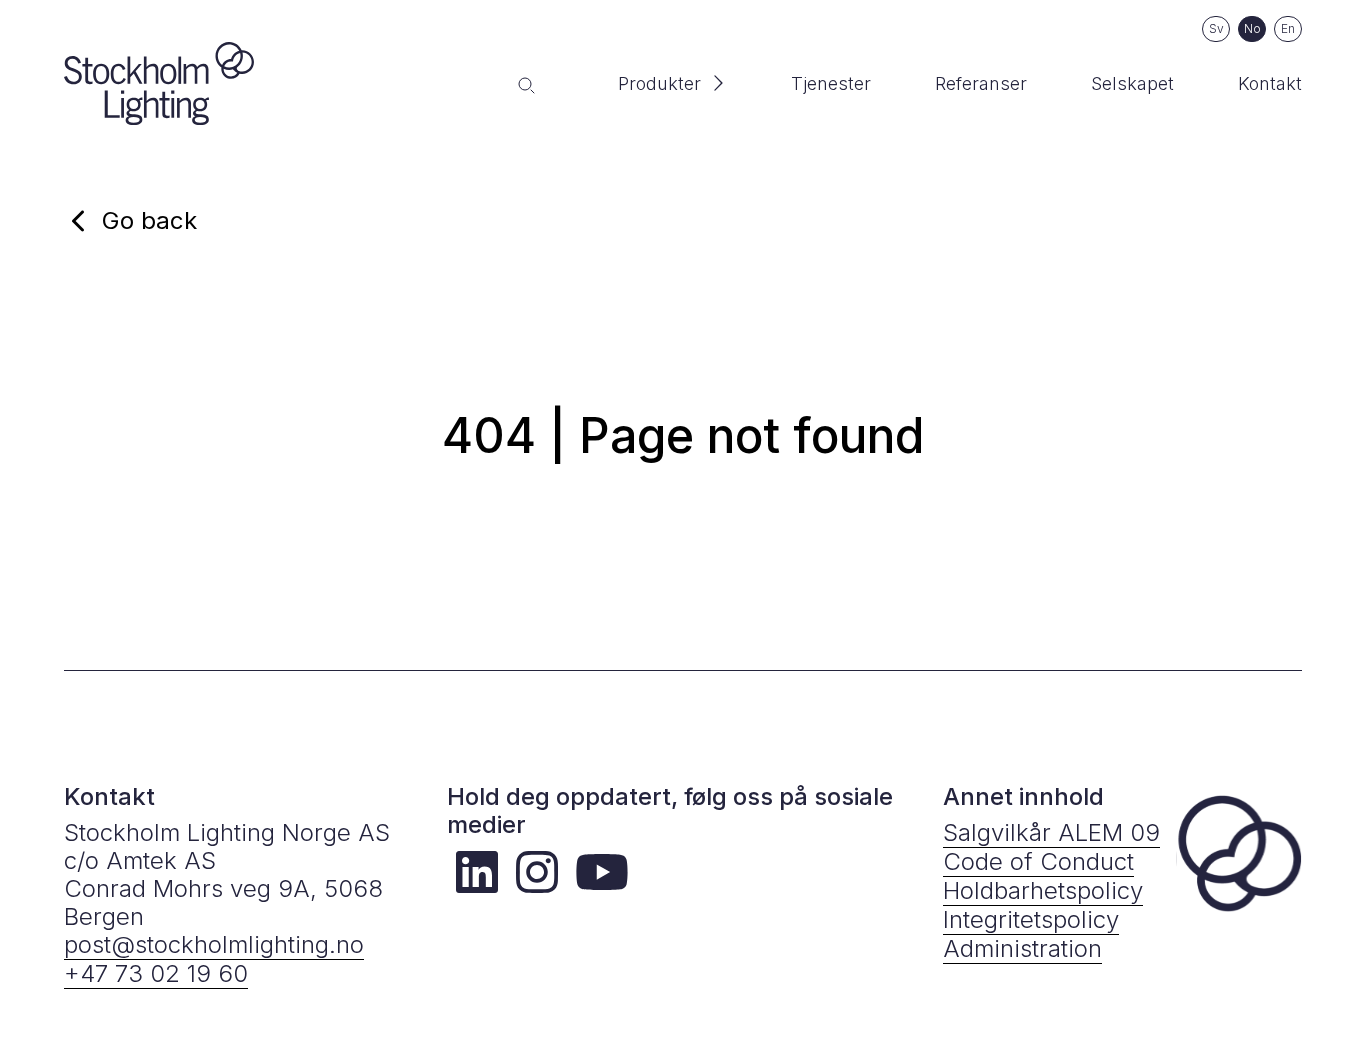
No (1252, 28)
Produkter (659, 83)
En (1288, 28)
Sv (1216, 28)
